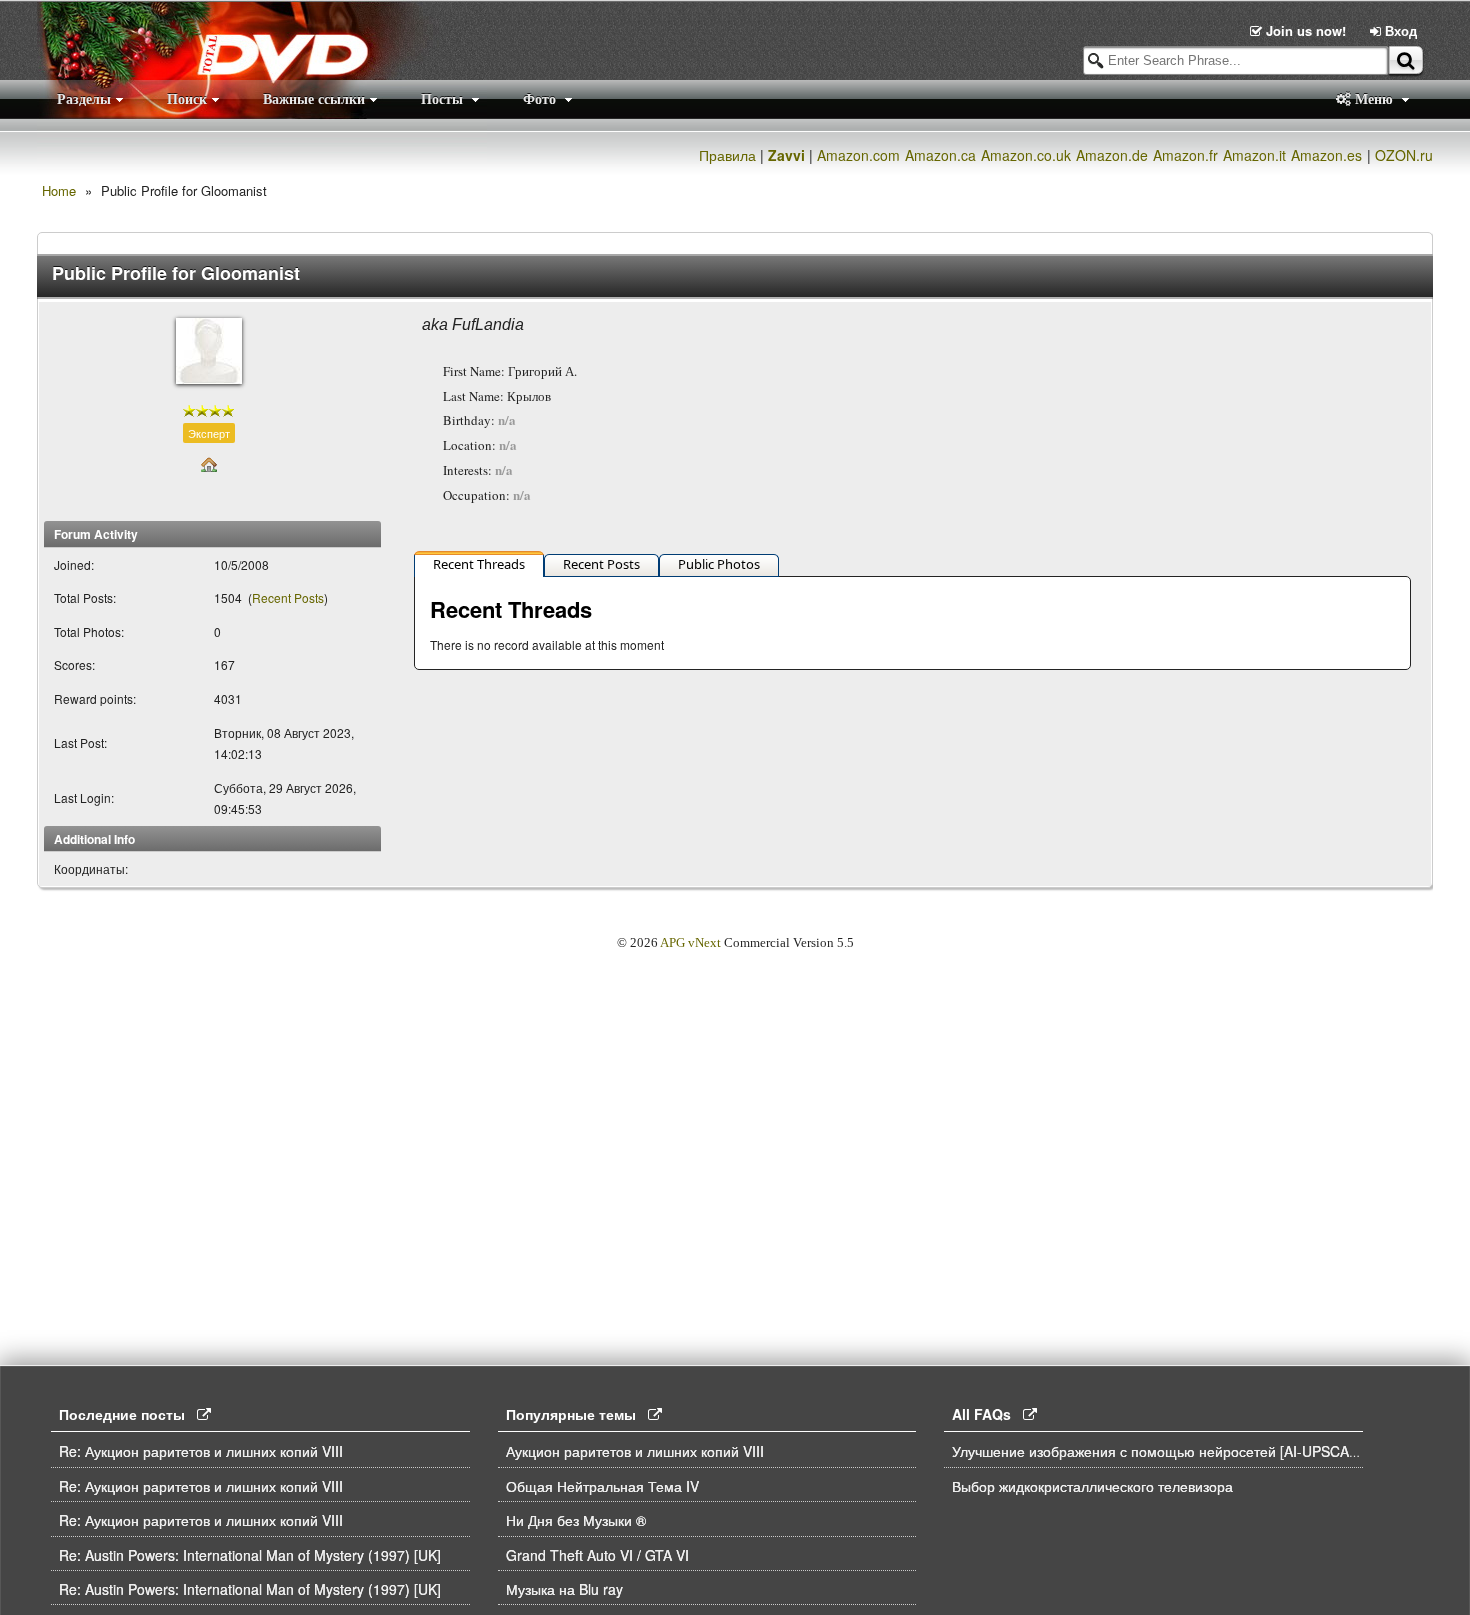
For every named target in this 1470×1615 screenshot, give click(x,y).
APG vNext (690, 942)
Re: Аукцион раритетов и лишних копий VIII (201, 1451)
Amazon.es (1326, 155)
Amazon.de (1112, 155)
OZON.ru (1404, 155)
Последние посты (128, 1414)
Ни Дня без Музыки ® (576, 1520)
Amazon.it (1254, 155)
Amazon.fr (1185, 155)
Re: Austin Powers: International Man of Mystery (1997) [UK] (250, 1555)
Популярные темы (577, 1414)
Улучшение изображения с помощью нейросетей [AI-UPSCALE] (1161, 1451)
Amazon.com (858, 155)
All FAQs (987, 1414)
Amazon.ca (940, 155)
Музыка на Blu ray (564, 1589)
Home (59, 190)
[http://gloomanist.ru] (209, 462)
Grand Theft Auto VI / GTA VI (597, 1555)
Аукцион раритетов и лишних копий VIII (635, 1451)
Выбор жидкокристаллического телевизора (1092, 1486)
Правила (727, 155)
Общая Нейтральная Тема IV (602, 1486)
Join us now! (1306, 30)
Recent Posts (288, 597)
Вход (1399, 30)
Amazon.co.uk (1026, 155)
